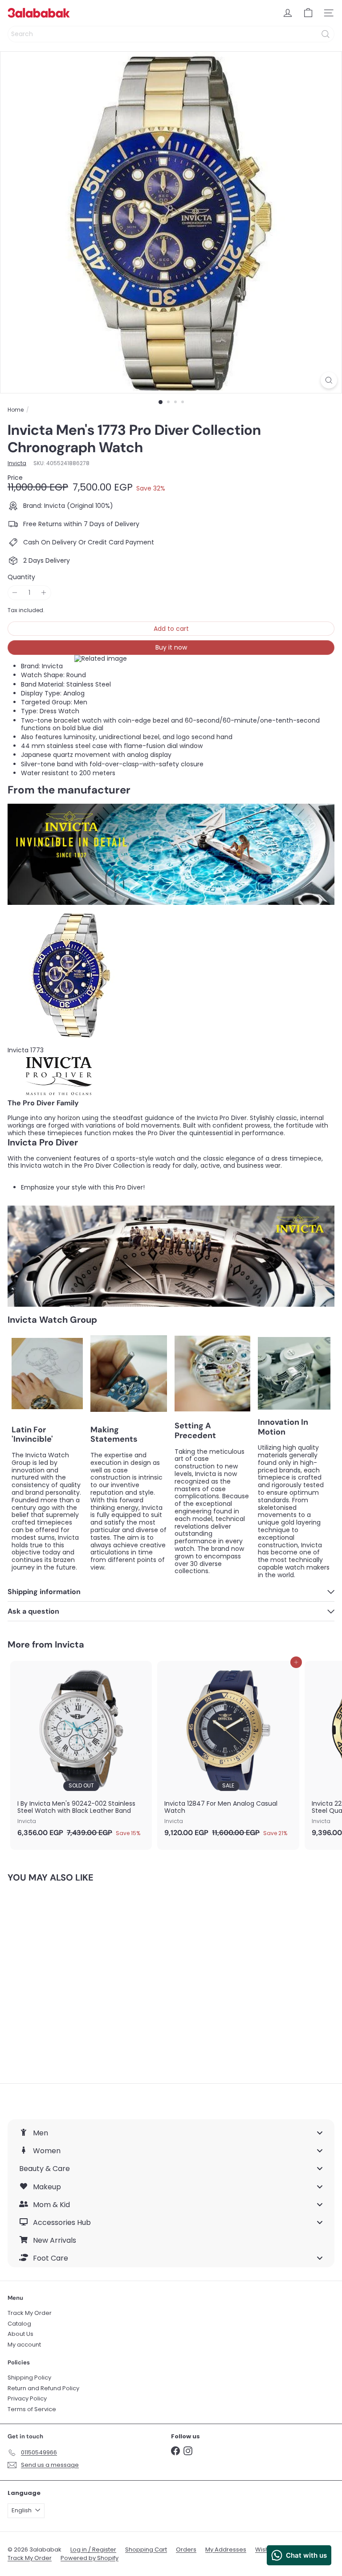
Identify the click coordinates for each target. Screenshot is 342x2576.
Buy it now (171, 647)
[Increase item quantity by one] (44, 593)
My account (24, 2345)
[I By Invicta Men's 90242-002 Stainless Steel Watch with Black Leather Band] (81, 1752)
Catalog (19, 2324)
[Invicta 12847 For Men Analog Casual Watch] (228, 1752)
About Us (20, 2334)
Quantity (21, 577)
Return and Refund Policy (43, 2388)
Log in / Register (93, 2549)
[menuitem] (171, 2133)
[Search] (326, 34)
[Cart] (308, 13)
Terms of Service (32, 2409)
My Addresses (226, 2549)
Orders (186, 2549)
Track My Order (30, 2313)
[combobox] (171, 34)
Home (16, 410)
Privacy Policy (27, 2398)
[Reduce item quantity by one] (15, 593)
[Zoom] (329, 380)
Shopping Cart (146, 2549)
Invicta (69, 1644)
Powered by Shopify (90, 2558)
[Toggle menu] (320, 2133)
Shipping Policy (29, 2378)
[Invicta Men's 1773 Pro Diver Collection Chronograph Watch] (63, 1977)
